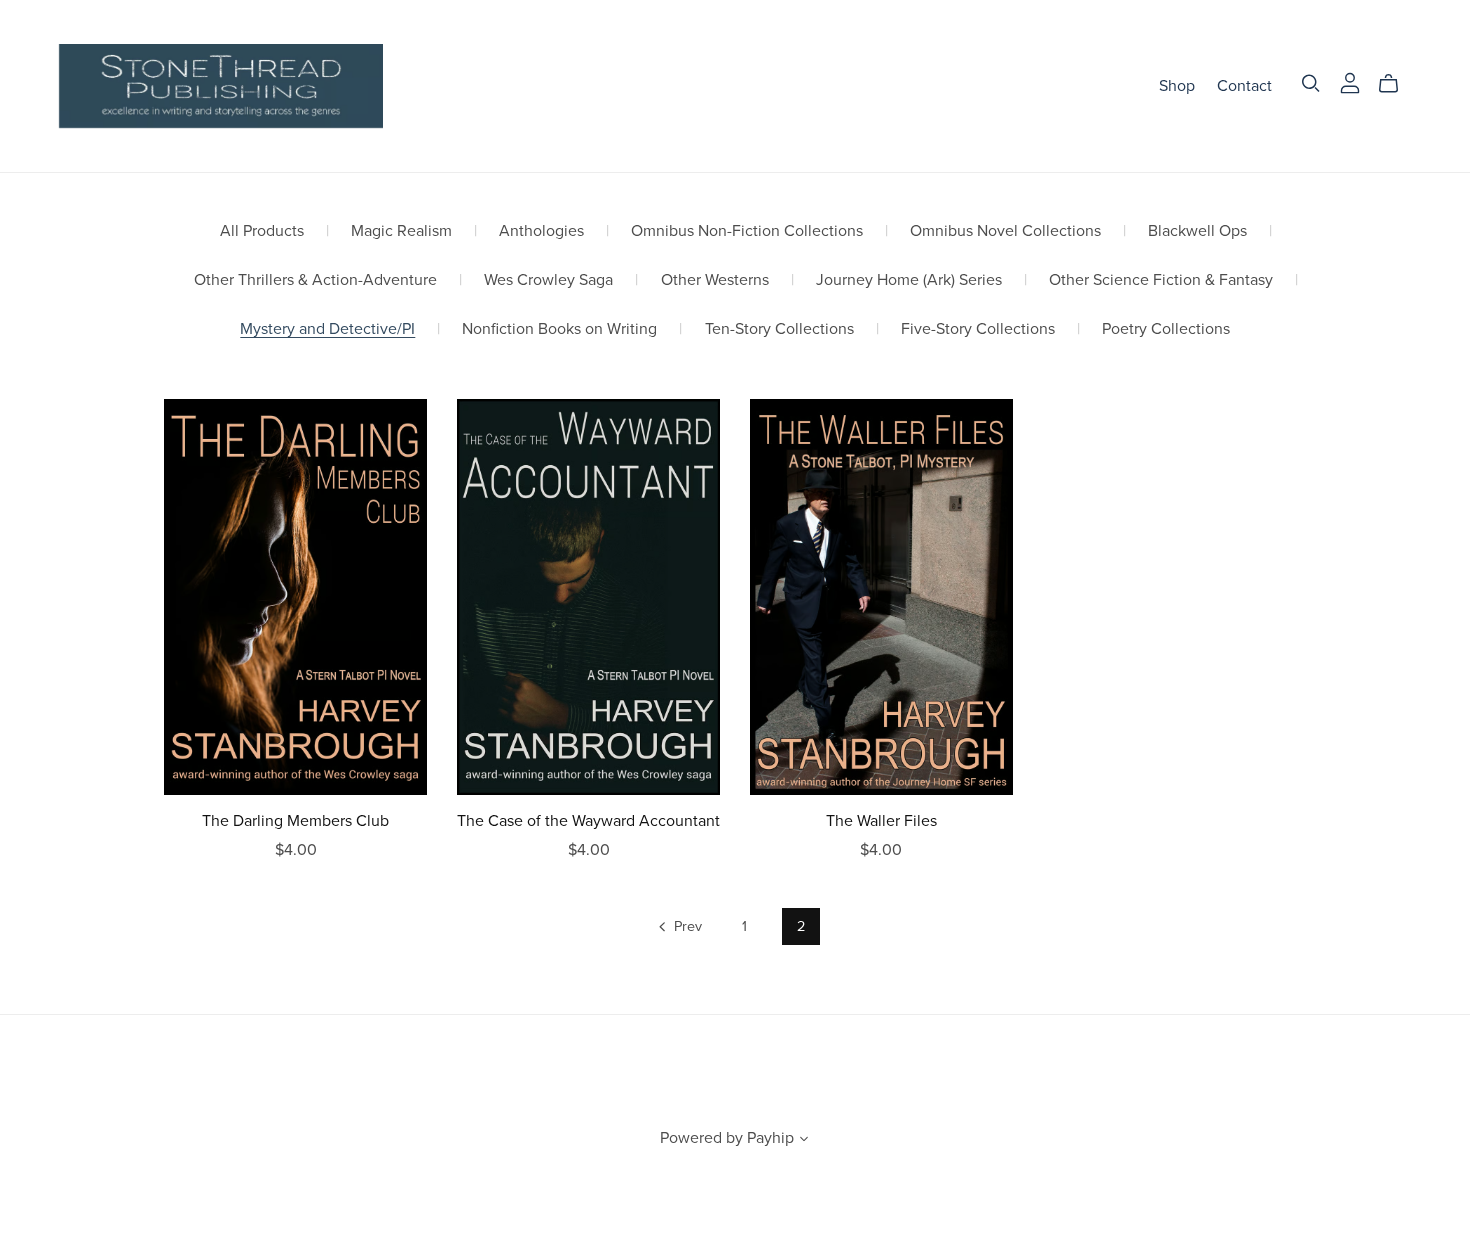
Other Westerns (715, 280)
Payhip (770, 1138)
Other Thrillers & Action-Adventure (315, 280)
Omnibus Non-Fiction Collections (747, 231)
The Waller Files (881, 821)
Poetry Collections (1166, 329)
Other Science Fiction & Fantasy (1161, 280)
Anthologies (541, 231)
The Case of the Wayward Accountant (588, 821)
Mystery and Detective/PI (327, 329)
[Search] (1311, 83)
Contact (1244, 85)
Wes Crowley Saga (548, 280)
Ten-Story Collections (779, 329)
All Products (262, 231)
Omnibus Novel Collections (1005, 231)
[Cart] (1396, 84)
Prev (686, 926)
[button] (804, 1141)
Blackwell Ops (1197, 231)
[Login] (1350, 81)
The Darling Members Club (295, 821)
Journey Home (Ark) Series (909, 280)
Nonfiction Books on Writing (559, 329)
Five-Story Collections (978, 329)
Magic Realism (401, 231)
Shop (1177, 85)
